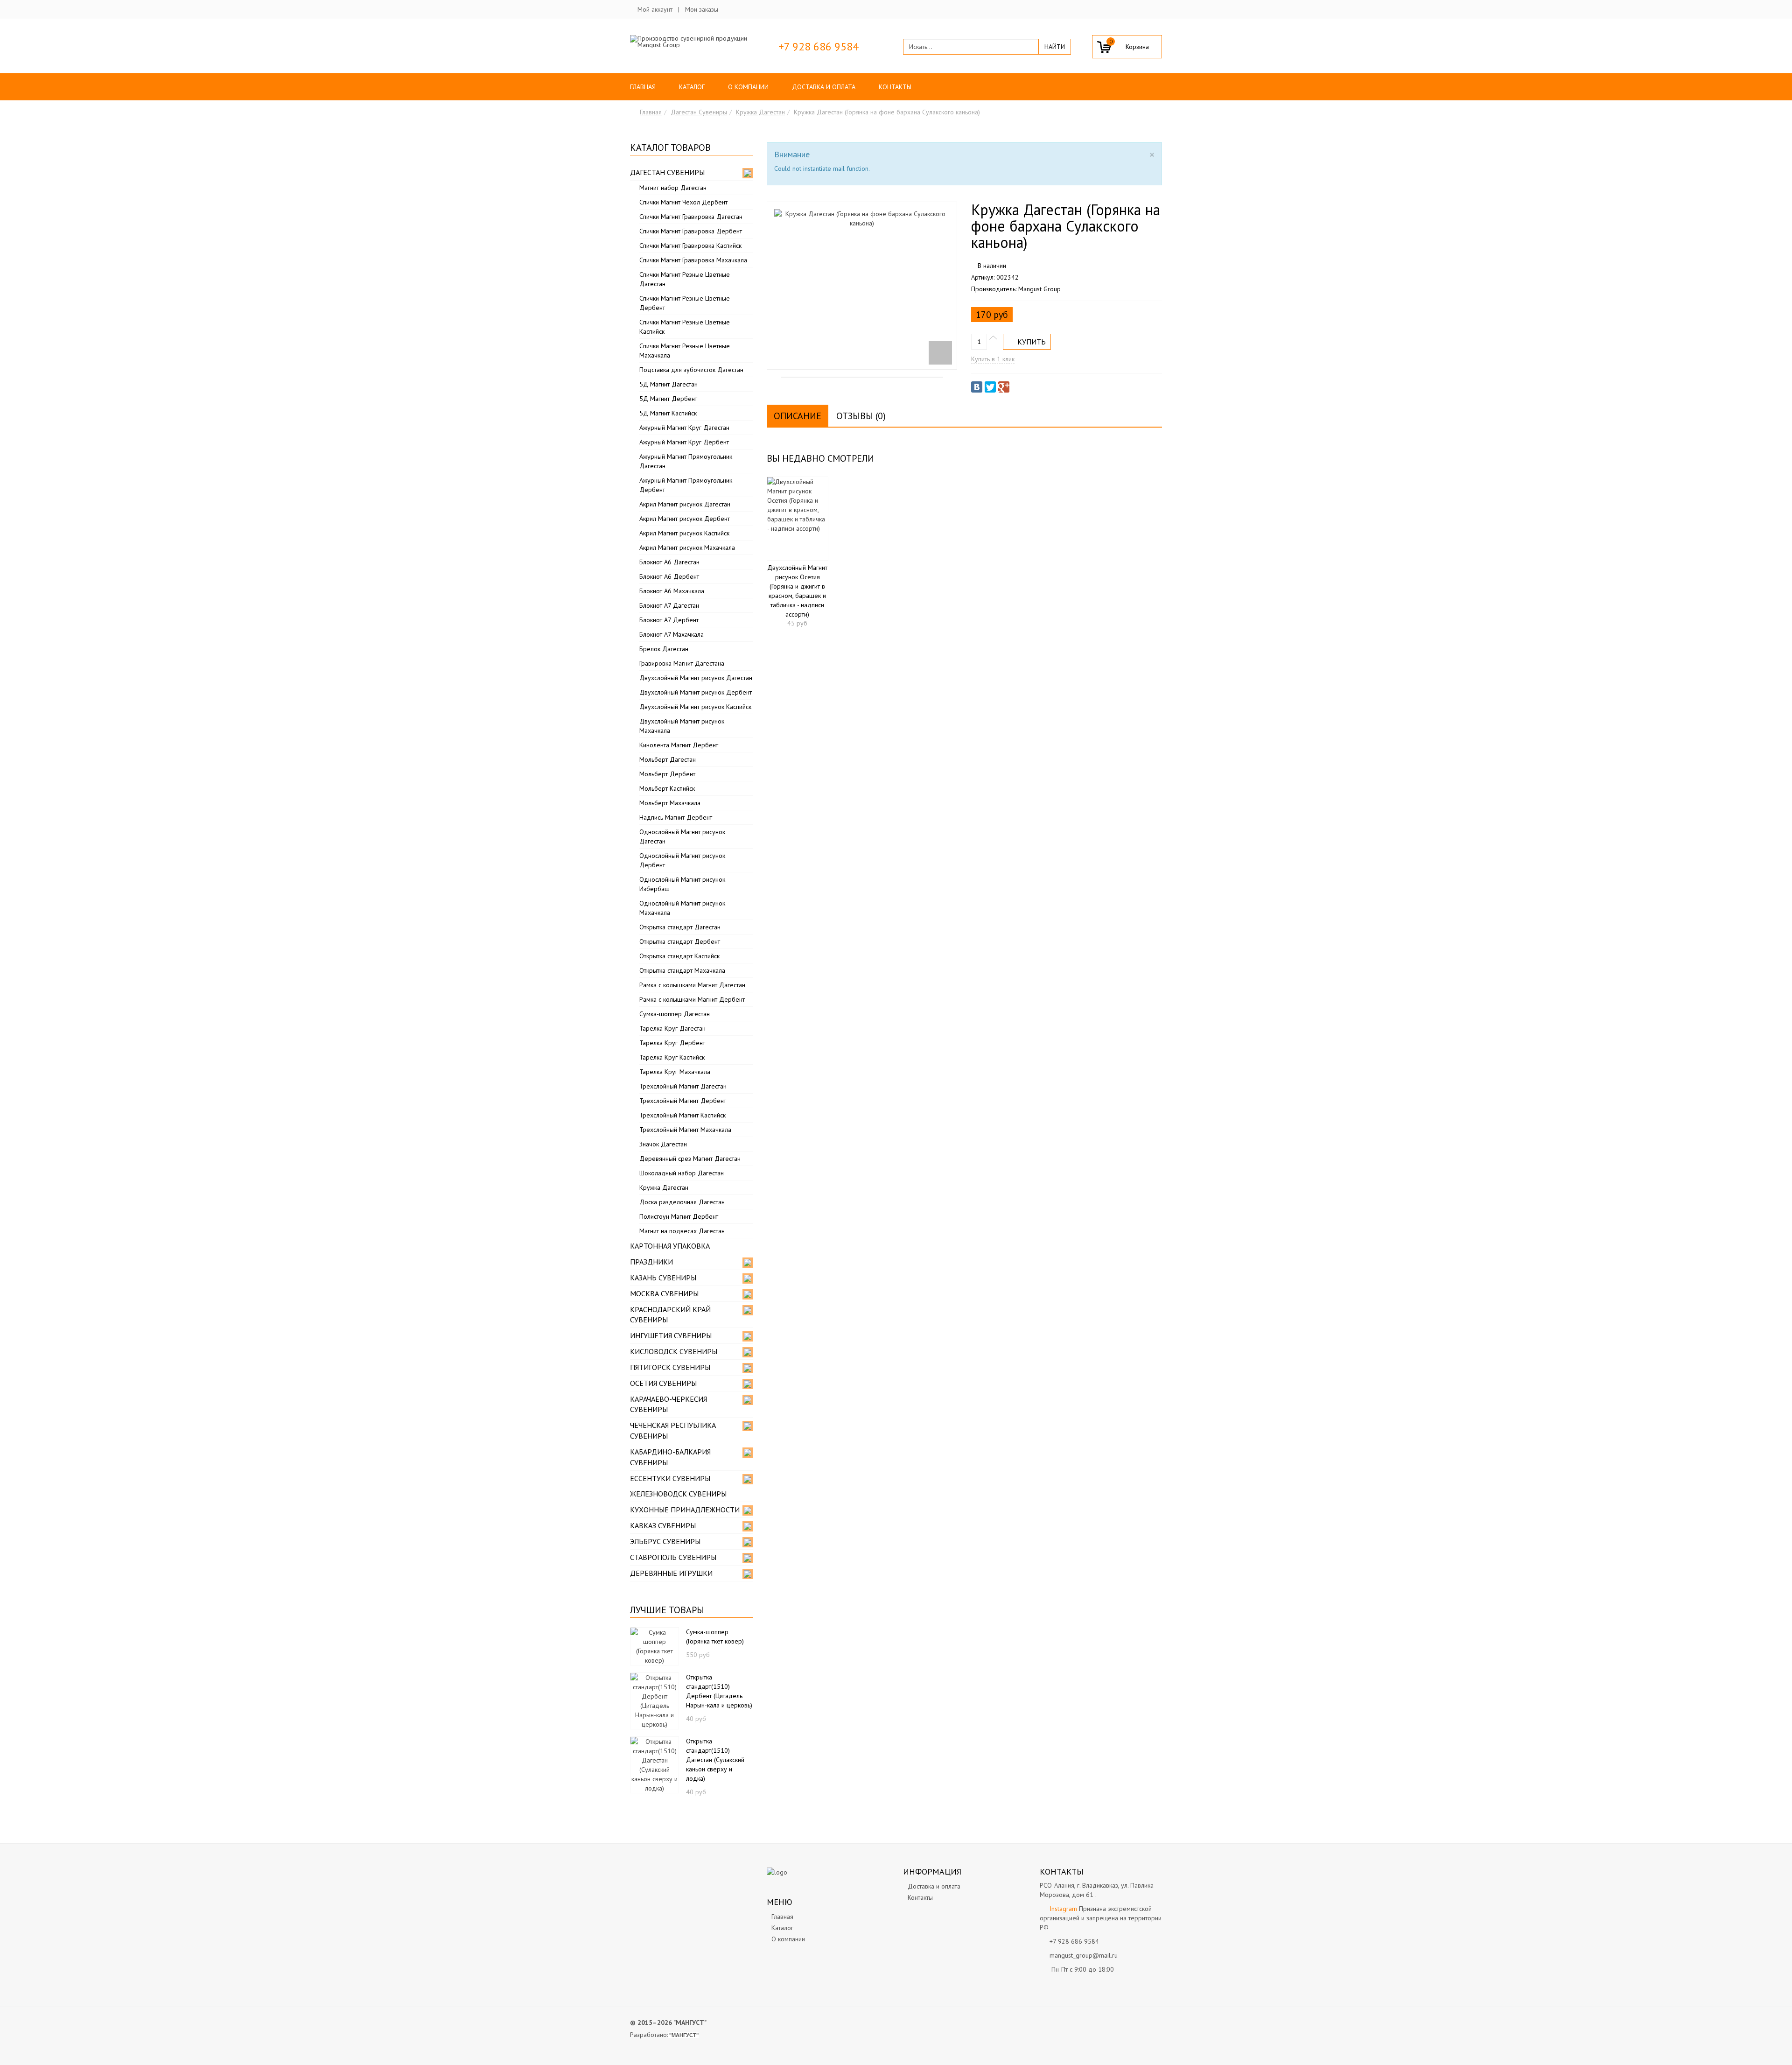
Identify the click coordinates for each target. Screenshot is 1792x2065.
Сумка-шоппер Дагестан (675, 1014)
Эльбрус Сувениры (665, 1541)
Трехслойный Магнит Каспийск (682, 1115)
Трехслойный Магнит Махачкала (685, 1130)
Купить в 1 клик (993, 359)
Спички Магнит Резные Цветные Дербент (685, 303)
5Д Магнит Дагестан (668, 384)
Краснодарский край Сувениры (670, 1315)
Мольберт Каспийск (667, 788)
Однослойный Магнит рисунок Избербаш (682, 884)
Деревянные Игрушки (671, 1573)
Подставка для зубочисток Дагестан (691, 370)
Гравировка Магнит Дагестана (682, 663)
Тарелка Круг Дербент (672, 1043)
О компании (748, 87)
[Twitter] (990, 387)
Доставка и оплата (824, 87)
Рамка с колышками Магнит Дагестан (692, 985)
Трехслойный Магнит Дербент (683, 1101)
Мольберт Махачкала (670, 803)
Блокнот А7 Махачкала (672, 634)
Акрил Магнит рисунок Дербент (685, 519)
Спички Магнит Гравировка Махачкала (693, 260)
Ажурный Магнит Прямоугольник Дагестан (686, 461)
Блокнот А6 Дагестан (669, 562)
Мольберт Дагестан (668, 759)
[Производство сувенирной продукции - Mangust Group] (691, 42)
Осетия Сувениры (663, 1383)
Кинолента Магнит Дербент (679, 745)
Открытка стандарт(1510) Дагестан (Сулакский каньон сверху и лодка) (715, 1760)
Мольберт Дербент (667, 774)
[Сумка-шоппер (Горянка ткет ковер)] (654, 1645)
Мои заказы (702, 9)
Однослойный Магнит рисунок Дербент (682, 860)
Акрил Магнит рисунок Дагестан (685, 504)
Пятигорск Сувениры (670, 1367)
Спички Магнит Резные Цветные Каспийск (685, 327)
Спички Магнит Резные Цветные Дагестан (685, 279)
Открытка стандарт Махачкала (682, 970)
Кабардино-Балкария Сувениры (670, 1457)
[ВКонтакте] (977, 387)
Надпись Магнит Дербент (676, 817)
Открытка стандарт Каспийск (679, 956)
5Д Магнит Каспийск (668, 413)
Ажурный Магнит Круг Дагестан (684, 428)
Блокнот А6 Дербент (669, 576)
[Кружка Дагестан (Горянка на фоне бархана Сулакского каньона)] (862, 286)
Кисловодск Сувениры (674, 1351)
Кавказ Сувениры (663, 1525)
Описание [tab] (798, 416)
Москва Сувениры (664, 1293)
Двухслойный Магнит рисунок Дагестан (696, 678)
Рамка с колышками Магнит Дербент (692, 999)
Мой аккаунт (655, 9)
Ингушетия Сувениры (671, 1335)
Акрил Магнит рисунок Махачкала (687, 548)
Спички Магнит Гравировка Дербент (691, 231)
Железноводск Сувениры (678, 1494)
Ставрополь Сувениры (673, 1557)
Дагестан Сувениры (699, 112)
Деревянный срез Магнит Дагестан (690, 1159)
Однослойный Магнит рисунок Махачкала (682, 908)
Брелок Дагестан (664, 649)
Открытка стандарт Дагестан (680, 927)
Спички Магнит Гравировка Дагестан (691, 217)
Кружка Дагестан (760, 112)
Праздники (651, 1262)
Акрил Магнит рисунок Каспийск (684, 533)
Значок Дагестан (663, 1144)
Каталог (692, 87)
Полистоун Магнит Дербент (679, 1216)
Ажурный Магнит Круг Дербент (684, 442)
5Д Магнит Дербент (668, 399)
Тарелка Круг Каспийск (672, 1057)
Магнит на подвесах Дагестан (682, 1231)
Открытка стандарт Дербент (680, 941)
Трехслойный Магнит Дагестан (683, 1086)
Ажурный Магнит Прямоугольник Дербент (686, 485)
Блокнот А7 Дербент (669, 620)
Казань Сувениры (663, 1278)
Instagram (1063, 1909)
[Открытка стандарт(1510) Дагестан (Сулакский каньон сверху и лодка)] (654, 1764)
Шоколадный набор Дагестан (682, 1173)
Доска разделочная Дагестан (682, 1202)
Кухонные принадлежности (685, 1510)
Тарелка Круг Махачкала (675, 1072)
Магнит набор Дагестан (673, 188)
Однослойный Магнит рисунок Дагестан (682, 836)
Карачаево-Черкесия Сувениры (668, 1404)
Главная (643, 87)
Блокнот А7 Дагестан (669, 605)
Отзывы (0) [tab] (861, 416)
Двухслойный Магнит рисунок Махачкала (682, 726)
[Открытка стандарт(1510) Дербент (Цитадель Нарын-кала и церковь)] (654, 1700)
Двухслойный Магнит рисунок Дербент (696, 692)
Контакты (895, 87)
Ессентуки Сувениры (670, 1478)
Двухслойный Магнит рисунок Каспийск (695, 707)
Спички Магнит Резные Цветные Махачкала (685, 351)
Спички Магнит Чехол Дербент (683, 202)
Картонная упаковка (670, 1246)
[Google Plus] (1004, 387)
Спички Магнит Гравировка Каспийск (690, 246)
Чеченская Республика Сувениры (673, 1430)
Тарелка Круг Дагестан (672, 1028)
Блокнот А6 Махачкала (672, 591)
